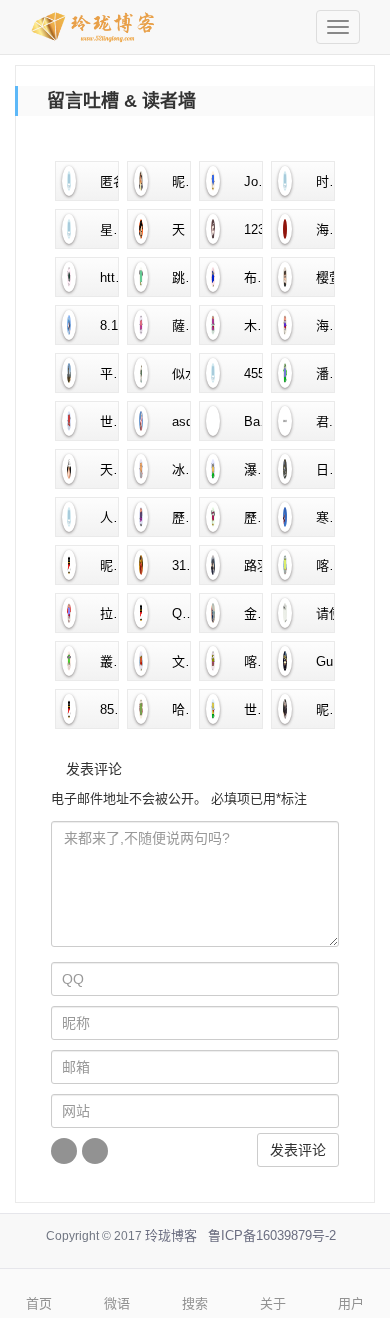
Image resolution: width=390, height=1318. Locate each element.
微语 (117, 1303)
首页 (39, 1303)
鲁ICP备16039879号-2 (272, 1235)
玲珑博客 (171, 1235)
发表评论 (298, 1150)
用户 (351, 1303)
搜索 (195, 1303)
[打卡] (95, 1151)
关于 (273, 1303)
